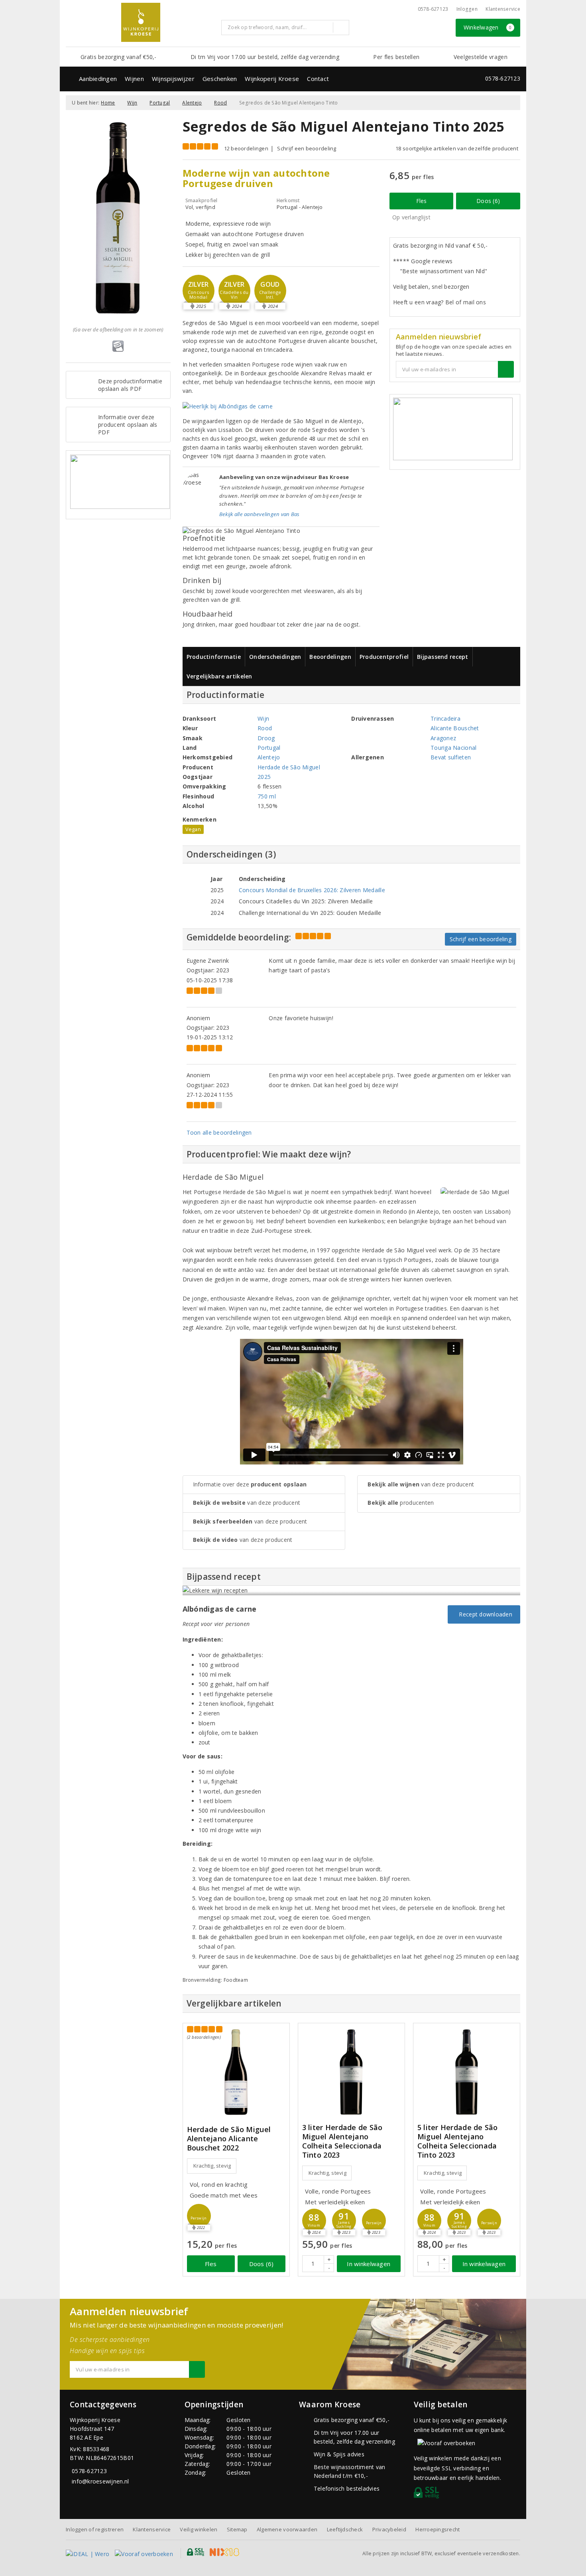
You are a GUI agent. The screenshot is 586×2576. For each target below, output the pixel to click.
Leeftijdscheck (345, 2529)
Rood (220, 103)
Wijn (132, 103)
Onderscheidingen (275, 657)
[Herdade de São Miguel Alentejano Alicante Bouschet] (236, 2072)
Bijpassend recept (443, 657)
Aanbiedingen (98, 79)
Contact (318, 79)
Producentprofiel (384, 657)
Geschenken (220, 79)
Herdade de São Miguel (289, 767)
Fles (422, 201)
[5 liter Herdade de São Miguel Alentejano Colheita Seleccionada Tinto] (467, 2072)
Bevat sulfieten (451, 757)
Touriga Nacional (453, 748)
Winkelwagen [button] (488, 27)
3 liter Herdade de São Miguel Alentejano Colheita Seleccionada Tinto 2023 (342, 2141)
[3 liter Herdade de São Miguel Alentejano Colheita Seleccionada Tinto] (351, 2072)
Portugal (160, 103)
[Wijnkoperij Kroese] (141, 22)
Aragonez (443, 738)
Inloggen (467, 9)
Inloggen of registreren (95, 2529)
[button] (199, 291)
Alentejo (192, 103)
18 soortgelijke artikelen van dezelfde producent (457, 148)
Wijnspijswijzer (173, 79)
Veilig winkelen (199, 2529)
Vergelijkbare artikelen (219, 676)
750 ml (267, 796)
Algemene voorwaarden (287, 2529)
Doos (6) (488, 201)
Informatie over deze (250, 1484)
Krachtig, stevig (212, 2166)
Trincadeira (445, 718)
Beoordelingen (330, 657)
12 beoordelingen (246, 148)
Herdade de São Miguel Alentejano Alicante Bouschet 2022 (229, 2139)
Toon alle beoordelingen (219, 1132)
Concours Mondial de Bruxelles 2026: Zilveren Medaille (312, 890)
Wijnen (134, 79)
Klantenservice (503, 9)
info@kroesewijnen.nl (100, 2481)
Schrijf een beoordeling (307, 148)
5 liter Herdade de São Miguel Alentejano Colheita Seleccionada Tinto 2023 (458, 2141)
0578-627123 (433, 9)
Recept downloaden (484, 1614)
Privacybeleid (389, 2529)
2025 (264, 777)
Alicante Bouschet (455, 728)
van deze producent (247, 1503)
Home (108, 103)
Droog (266, 738)
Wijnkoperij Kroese (272, 79)
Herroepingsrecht (438, 2529)
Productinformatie (214, 657)
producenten (401, 1503)
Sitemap (237, 2529)
